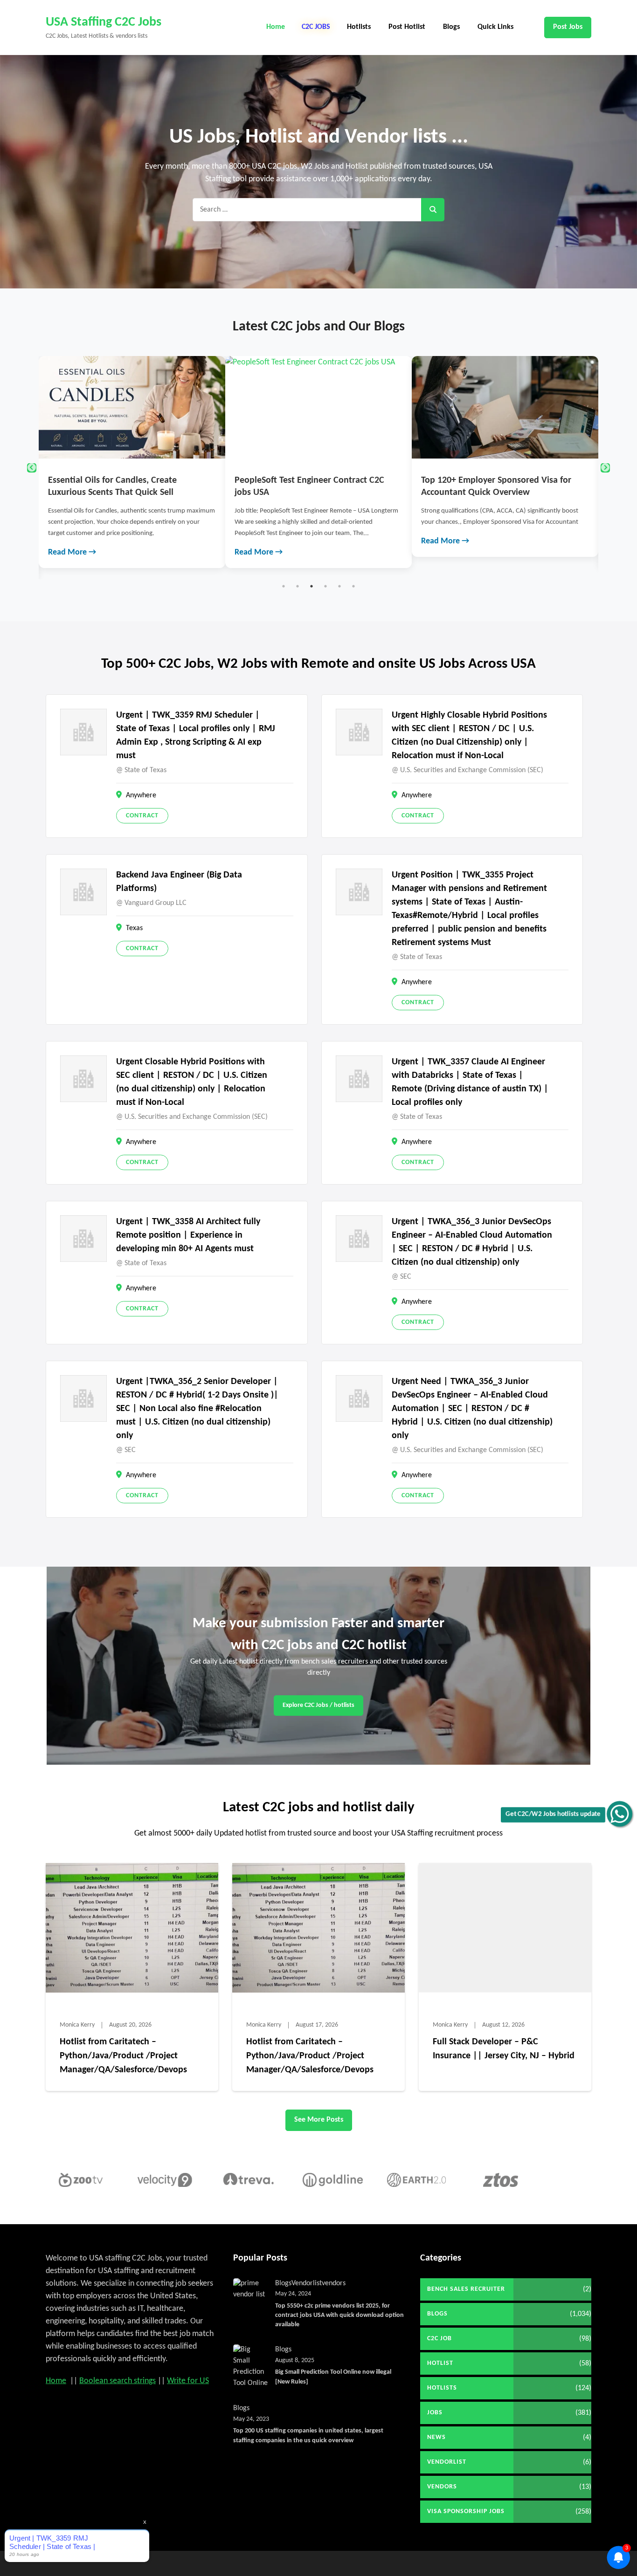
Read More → (72, 552)
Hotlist (440, 2363)
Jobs (435, 2413)
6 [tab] (353, 586)
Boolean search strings (118, 2381)
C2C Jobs (316, 27)
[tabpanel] (132, 462)
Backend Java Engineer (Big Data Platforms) (179, 882)
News (436, 2437)
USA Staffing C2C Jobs (104, 22)
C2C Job (440, 2339)
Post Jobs (568, 27)
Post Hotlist (407, 27)
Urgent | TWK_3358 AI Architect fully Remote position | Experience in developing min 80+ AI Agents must (188, 1235)
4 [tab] (325, 586)
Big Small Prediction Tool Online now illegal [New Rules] (333, 2377)
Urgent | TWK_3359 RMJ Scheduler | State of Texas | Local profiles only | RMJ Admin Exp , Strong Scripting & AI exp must (196, 736)
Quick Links (495, 27)
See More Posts (319, 2120)
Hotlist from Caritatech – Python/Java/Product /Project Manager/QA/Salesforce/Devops (123, 2056)
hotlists (442, 2388)
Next (605, 468)
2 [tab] (298, 586)
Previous (32, 468)
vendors (334, 2283)
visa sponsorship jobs (466, 2511)
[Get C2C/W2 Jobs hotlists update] (620, 1814)
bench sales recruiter (466, 2289)
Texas (134, 928)
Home (276, 27)
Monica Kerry (77, 2025)
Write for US (188, 2381)
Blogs (451, 27)
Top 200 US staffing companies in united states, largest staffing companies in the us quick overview (308, 2436)
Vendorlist (307, 2283)
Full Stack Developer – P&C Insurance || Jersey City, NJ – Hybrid (504, 2049)
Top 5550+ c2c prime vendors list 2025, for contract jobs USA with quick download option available (339, 2316)
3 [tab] (312, 586)
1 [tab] (284, 586)
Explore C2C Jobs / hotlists (318, 1705)
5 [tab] (339, 586)
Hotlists (359, 27)
